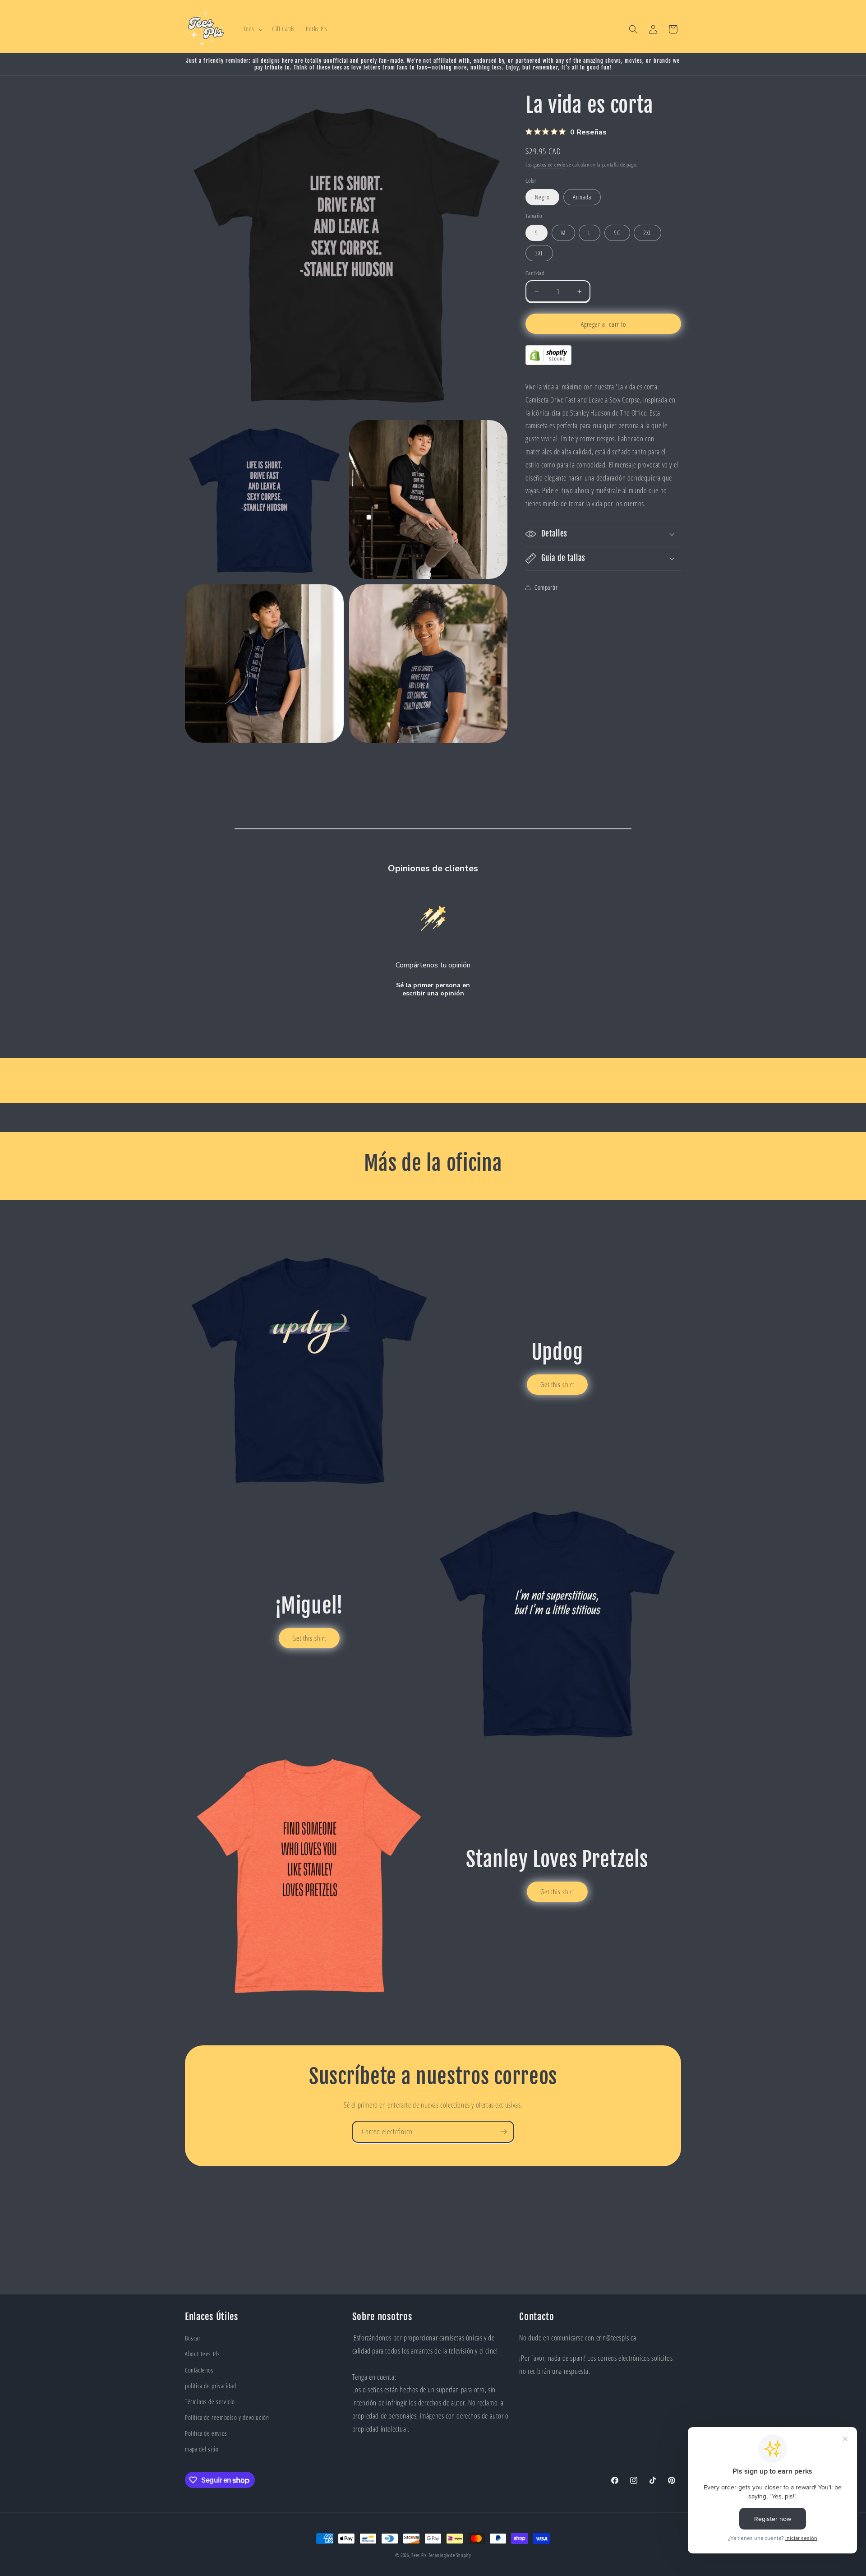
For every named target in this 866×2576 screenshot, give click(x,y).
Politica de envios (206, 2433)
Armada (582, 197)
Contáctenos (199, 2370)
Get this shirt (557, 1384)
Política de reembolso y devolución (227, 2417)
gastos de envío (550, 164)
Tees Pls (419, 2555)
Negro (542, 197)
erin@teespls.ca (616, 2338)
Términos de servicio (210, 2402)
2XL (647, 233)
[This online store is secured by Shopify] (548, 362)
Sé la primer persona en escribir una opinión (433, 989)
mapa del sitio (202, 2449)
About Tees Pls (202, 2354)
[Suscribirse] (503, 2132)
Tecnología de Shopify (450, 2555)
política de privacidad (210, 2386)
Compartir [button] (546, 587)
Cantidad (535, 273)
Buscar (193, 2338)
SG (617, 233)
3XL (539, 253)
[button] (252, 29)
